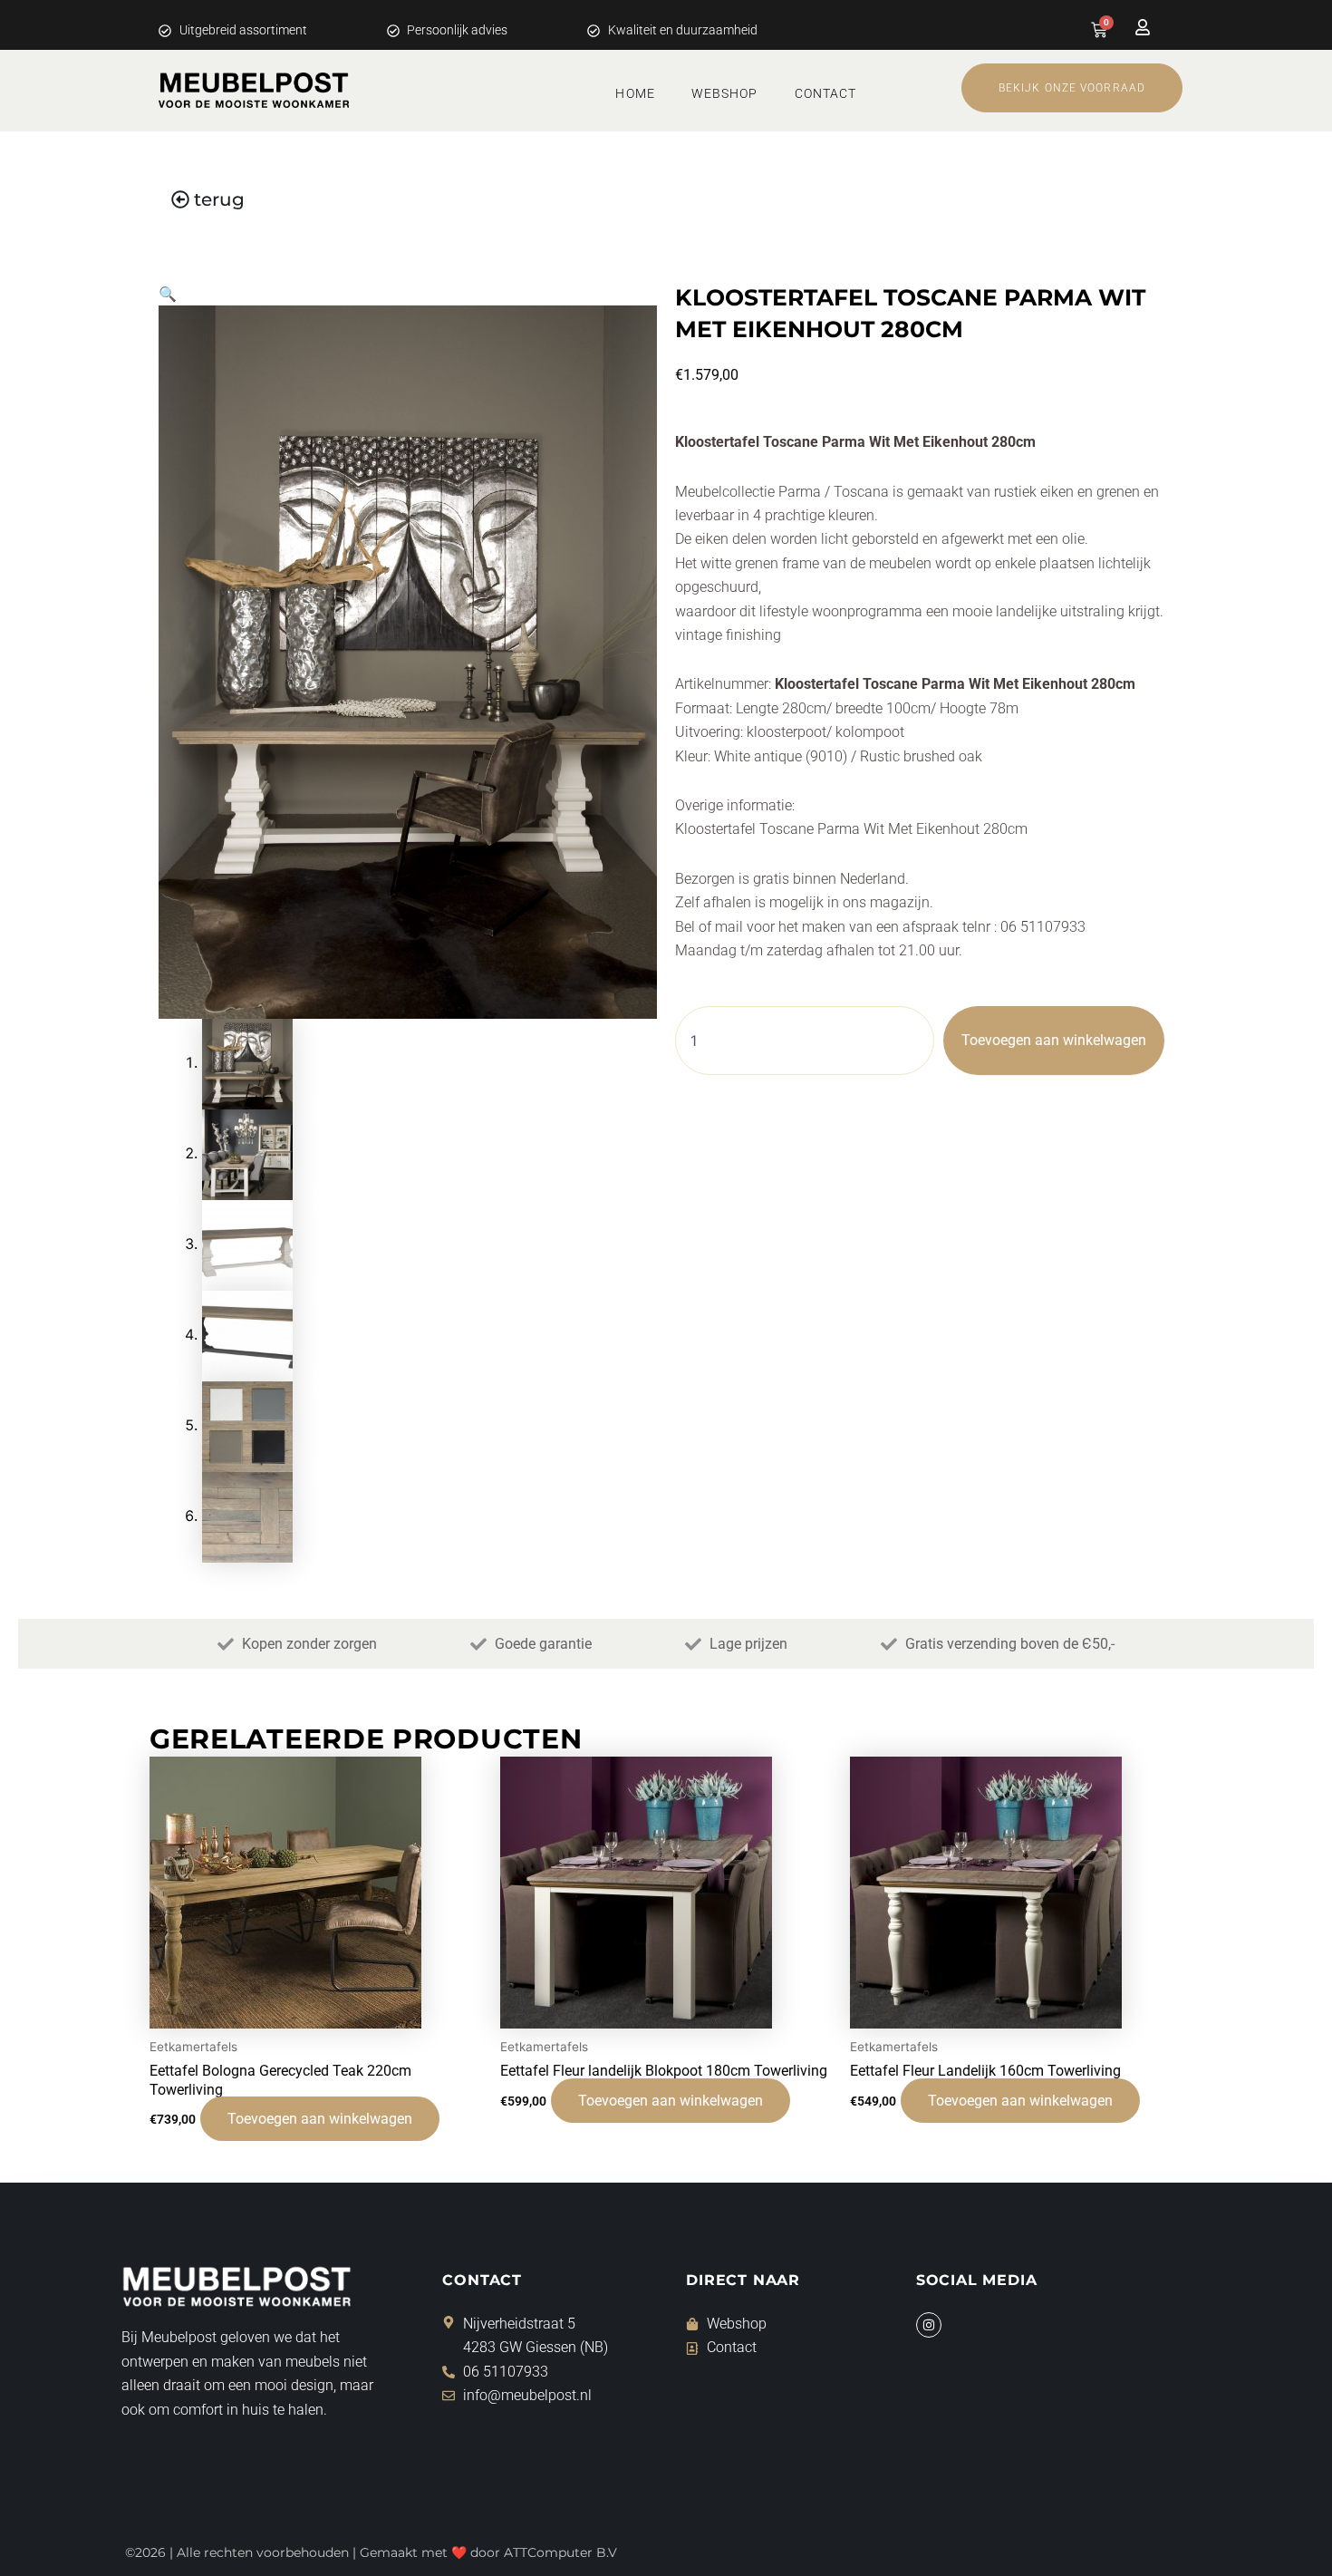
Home (635, 93)
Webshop (725, 93)
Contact (826, 93)
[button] (168, 294)
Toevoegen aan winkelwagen (1054, 1040)
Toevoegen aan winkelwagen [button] (320, 2119)
